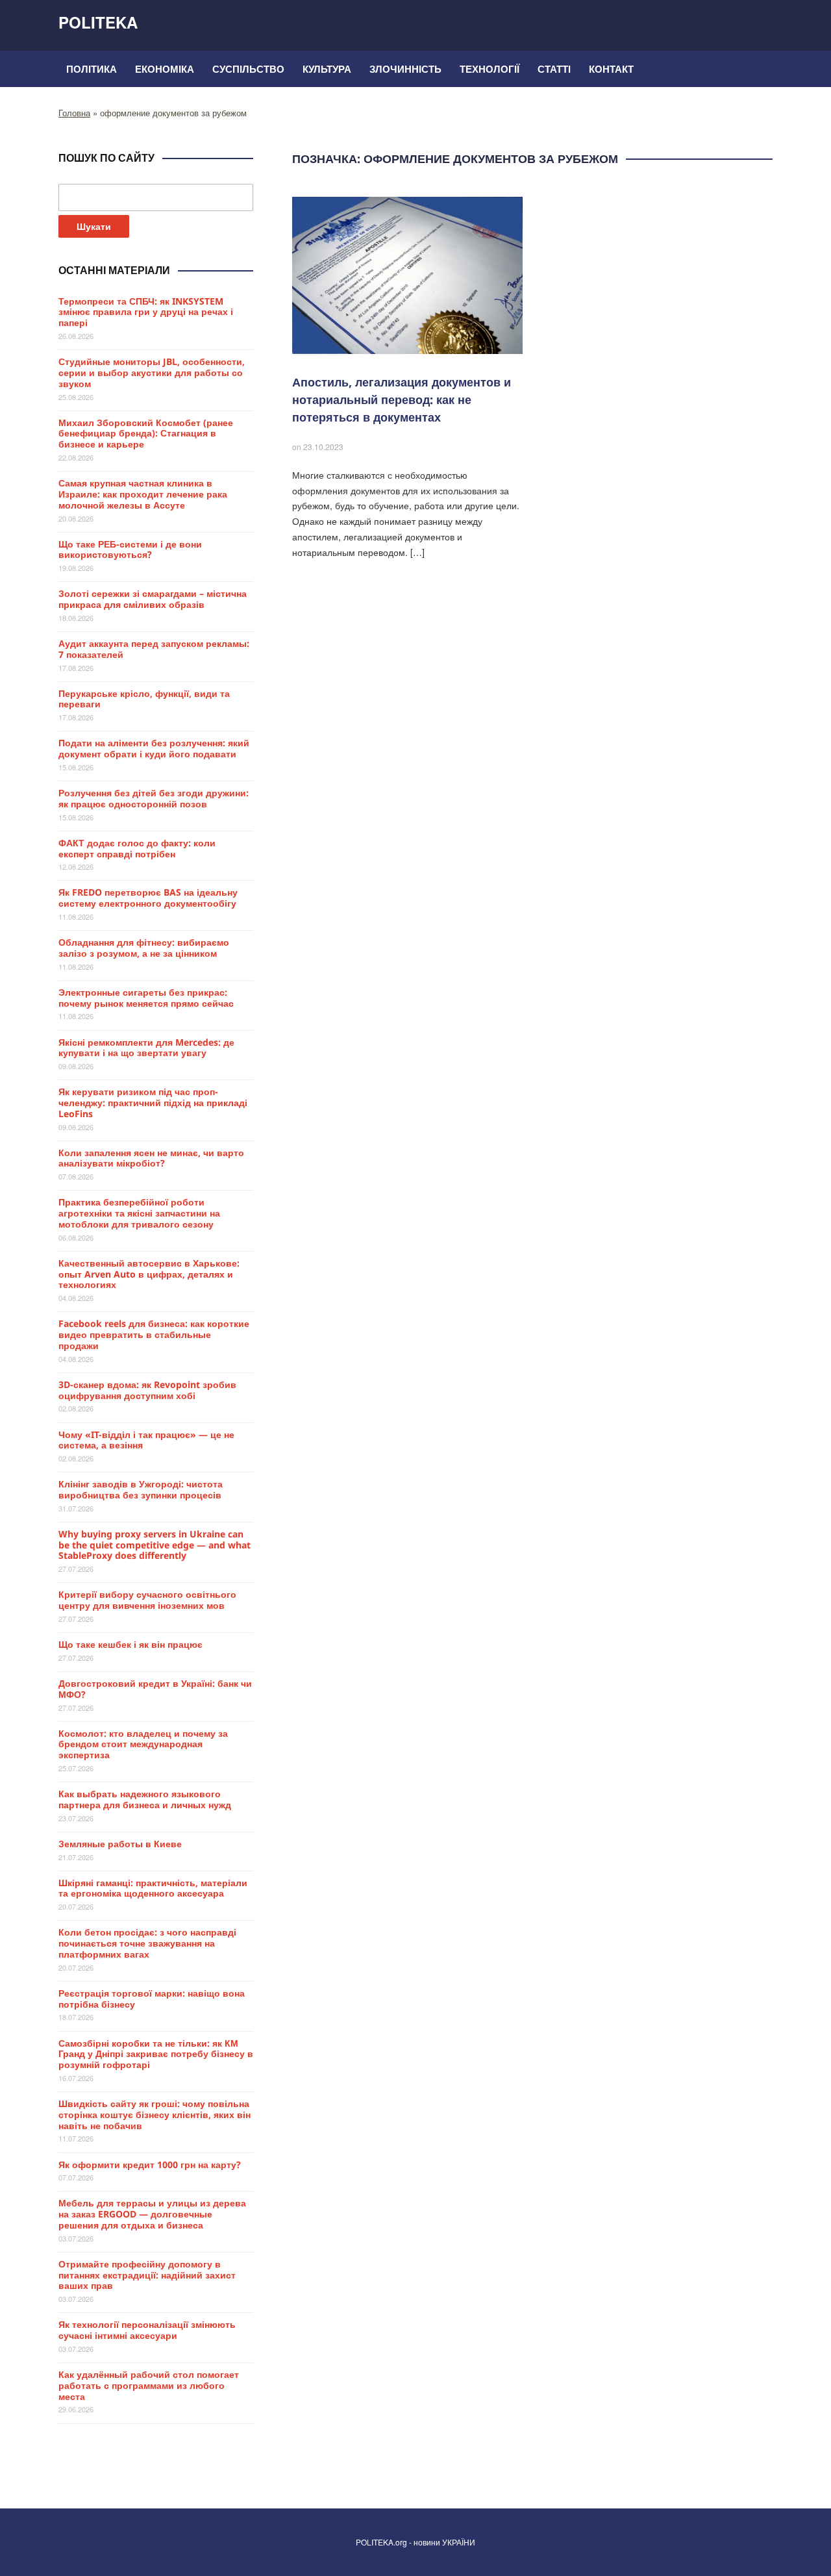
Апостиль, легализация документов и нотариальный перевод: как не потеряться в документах (402, 399)
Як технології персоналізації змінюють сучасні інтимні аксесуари (147, 2330)
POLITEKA (98, 22)
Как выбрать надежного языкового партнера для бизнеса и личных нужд (145, 1799)
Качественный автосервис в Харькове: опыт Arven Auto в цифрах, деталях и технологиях (149, 1274)
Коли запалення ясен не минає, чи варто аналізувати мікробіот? (151, 1158)
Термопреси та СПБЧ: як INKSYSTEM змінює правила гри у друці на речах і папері (146, 312)
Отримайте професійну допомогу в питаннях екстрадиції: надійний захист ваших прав (147, 2275)
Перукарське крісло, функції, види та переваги (144, 699)
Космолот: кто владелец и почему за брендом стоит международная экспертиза (143, 1744)
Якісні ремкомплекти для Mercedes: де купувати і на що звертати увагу (146, 1048)
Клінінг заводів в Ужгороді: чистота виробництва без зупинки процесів (141, 1489)
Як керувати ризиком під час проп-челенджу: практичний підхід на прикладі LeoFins (153, 1103)
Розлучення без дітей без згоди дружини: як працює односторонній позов (154, 798)
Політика (92, 69)
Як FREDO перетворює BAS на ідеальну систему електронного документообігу (148, 898)
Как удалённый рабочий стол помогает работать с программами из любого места (149, 2385)
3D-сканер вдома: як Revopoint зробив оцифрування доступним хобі (147, 1390)
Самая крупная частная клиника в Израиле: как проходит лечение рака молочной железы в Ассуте (143, 494)
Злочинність (405, 69)
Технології (490, 69)
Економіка (165, 69)
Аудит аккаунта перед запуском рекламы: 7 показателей (154, 649)
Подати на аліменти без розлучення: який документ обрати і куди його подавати (154, 748)
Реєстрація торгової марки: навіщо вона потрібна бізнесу (152, 1999)
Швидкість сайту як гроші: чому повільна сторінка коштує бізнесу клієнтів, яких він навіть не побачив (155, 2115)
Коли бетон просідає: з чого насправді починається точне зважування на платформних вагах (147, 1943)
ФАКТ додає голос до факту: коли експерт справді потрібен (137, 848)
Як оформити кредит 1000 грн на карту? (150, 2165)
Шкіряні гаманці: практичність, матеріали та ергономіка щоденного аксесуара (153, 1888)
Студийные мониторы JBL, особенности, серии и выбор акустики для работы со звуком (152, 373)
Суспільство (248, 69)
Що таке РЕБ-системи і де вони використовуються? (130, 549)
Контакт (611, 69)
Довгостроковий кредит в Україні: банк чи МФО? (155, 1689)
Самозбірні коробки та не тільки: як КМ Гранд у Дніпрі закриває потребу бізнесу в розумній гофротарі (156, 2054)
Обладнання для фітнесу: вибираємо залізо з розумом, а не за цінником (144, 948)
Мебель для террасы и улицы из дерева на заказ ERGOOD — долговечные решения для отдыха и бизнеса (152, 2214)
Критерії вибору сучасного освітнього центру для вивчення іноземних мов (147, 1600)
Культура (327, 69)
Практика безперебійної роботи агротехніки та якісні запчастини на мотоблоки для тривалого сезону (139, 1213)
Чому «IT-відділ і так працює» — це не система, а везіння (146, 1440)
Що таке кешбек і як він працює (130, 1644)
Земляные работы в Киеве (120, 1844)
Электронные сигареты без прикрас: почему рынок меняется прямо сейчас (146, 998)
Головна (74, 113)
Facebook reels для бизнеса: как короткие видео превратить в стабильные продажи (154, 1334)
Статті (554, 69)
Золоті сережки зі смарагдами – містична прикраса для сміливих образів (153, 599)
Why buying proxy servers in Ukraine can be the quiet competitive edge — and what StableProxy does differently (155, 1545)
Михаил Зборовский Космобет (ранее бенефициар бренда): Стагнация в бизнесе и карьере (146, 434)
